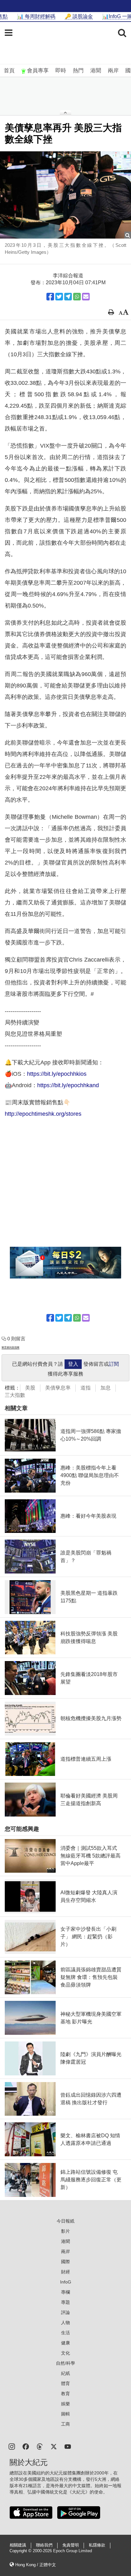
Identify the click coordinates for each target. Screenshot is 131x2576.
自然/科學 (65, 2363)
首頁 (9, 71)
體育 (65, 2383)
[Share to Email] (86, 297)
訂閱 (114, 1364)
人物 (65, 2323)
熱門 (78, 71)
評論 (65, 2312)
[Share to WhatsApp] (77, 297)
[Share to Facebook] (50, 297)
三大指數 (15, 1395)
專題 (65, 2302)
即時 (61, 71)
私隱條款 (97, 2545)
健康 (65, 2343)
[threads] (40, 2446)
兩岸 (113, 71)
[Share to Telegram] (68, 297)
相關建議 (18, 2545)
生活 (65, 2333)
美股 (30, 1388)
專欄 (65, 2292)
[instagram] (12, 2446)
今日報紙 (65, 2221)
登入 (73, 1364)
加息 (106, 1388)
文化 (65, 2353)
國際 (65, 2262)
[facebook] (26, 2446)
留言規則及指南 (10, 1347)
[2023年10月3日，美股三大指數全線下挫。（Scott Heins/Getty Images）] (65, 195)
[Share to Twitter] (59, 297)
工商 (65, 2424)
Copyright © (21, 2551)
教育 (65, 2394)
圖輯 (65, 2414)
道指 (86, 1388)
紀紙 (65, 2373)
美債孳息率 (58, 1388)
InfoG (66, 2282)
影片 (65, 2231)
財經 (65, 2272)
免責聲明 (71, 2545)
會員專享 (38, 71)
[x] (54, 2446)
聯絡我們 (44, 2545)
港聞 (96, 71)
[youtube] (68, 2446)
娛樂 (65, 2404)
